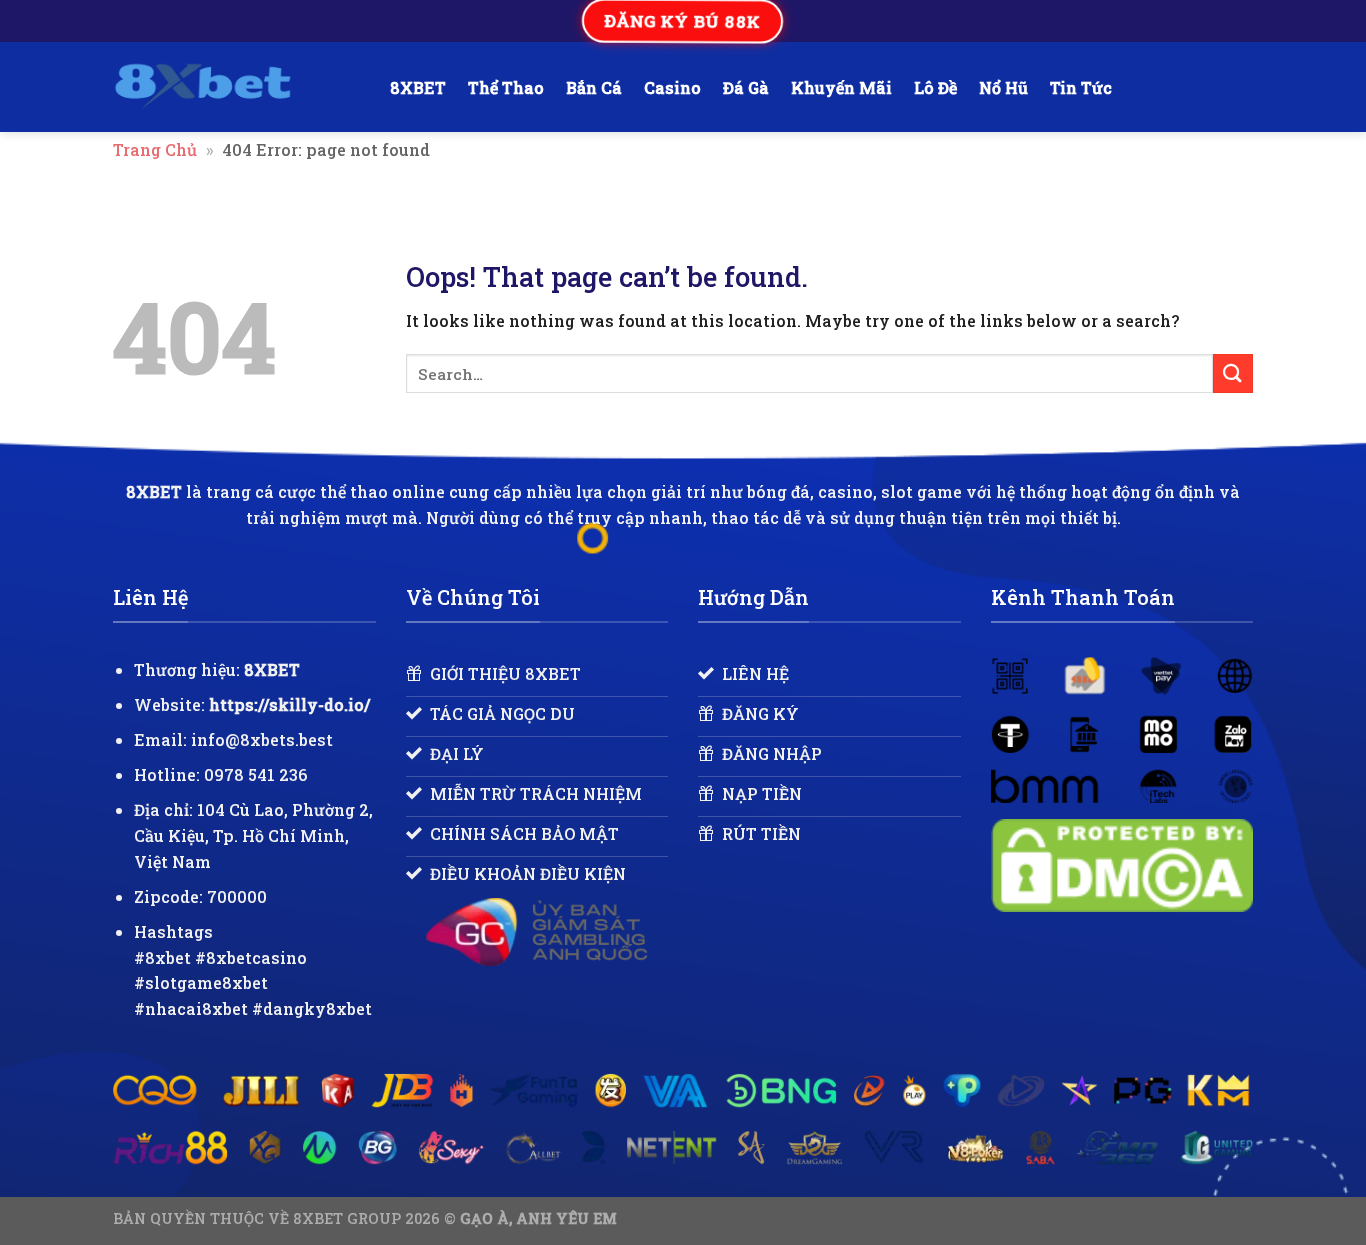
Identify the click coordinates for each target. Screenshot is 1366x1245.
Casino (672, 87)
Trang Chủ (155, 149)
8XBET (418, 87)
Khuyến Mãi (841, 87)
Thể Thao (506, 87)
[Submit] (1233, 373)
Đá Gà (746, 87)
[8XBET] (236, 87)
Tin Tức (1081, 87)
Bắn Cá (594, 87)
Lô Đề (935, 87)
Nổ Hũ (1003, 87)
